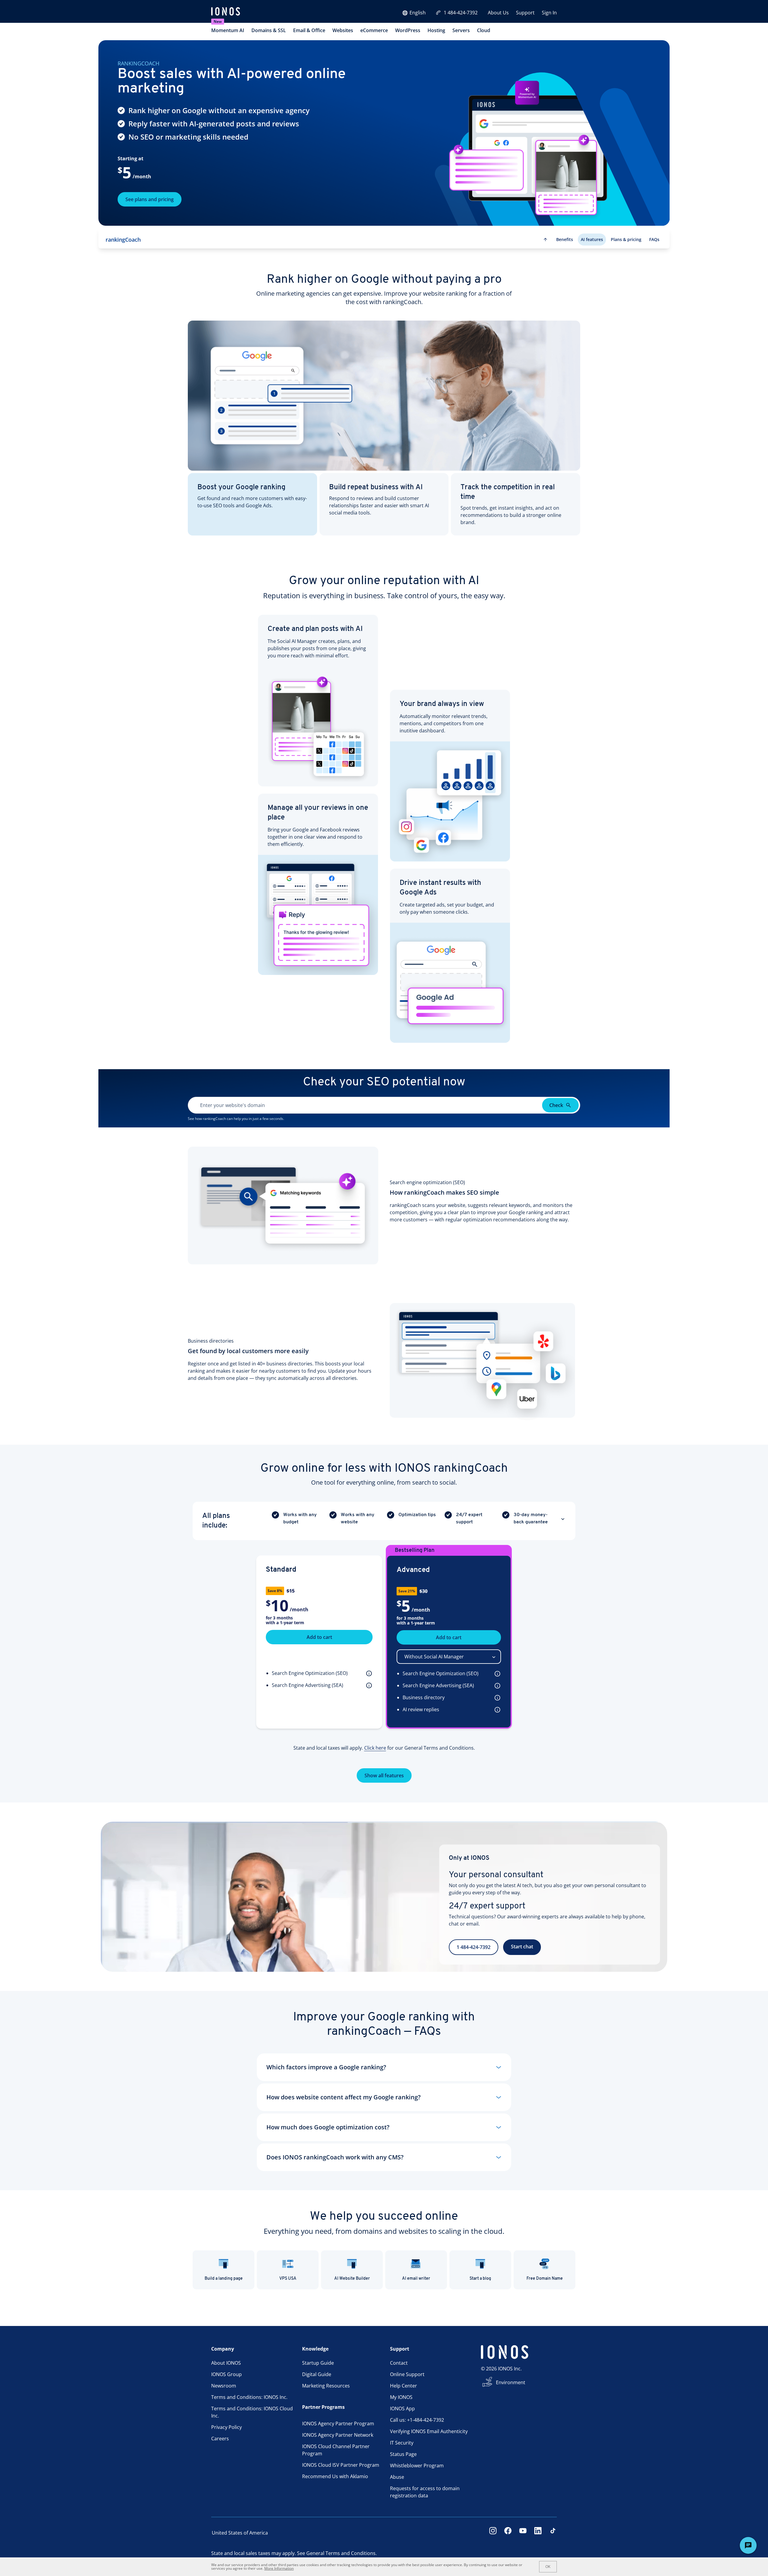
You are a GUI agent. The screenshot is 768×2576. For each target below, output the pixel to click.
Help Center (403, 2386)
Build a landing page (224, 2279)
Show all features (384, 1775)
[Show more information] (368, 1673)
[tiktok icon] (553, 2533)
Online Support (407, 2374)
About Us (498, 13)
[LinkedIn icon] (538, 2533)
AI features (592, 239)
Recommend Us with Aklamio (335, 2476)
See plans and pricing (150, 199)
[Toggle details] (563, 1519)
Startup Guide (318, 2363)
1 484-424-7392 (461, 13)
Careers (220, 2439)
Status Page (403, 2454)
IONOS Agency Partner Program (338, 2424)
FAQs (654, 239)
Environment (511, 2382)
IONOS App (402, 2409)
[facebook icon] (508, 2533)
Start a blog (480, 2279)
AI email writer (416, 2279)
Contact (399, 2363)
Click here (375, 1748)
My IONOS (401, 2397)
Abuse (397, 2477)
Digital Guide (317, 2374)
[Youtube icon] (523, 2533)
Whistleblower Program (417, 2466)
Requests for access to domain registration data (425, 2492)
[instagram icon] (493, 2533)
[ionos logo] (226, 12)
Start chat (522, 1947)
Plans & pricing (626, 239)
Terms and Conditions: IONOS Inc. (249, 2397)
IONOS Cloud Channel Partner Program (336, 2450)
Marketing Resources (326, 2386)
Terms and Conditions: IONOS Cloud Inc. (252, 2412)
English (418, 13)
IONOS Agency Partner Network (338, 2435)
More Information (279, 2568)
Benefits (565, 239)
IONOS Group (226, 2374)
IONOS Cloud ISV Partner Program (341, 2465)
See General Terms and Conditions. (337, 2553)
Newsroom (224, 2386)
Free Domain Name (545, 2279)
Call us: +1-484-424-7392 (417, 2420)
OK (548, 2567)
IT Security (402, 2443)
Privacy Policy (226, 2427)
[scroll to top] (545, 240)
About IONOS (226, 2363)
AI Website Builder (352, 2279)
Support (525, 13)
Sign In (549, 13)
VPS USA (288, 2279)
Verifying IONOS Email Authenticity (429, 2431)
